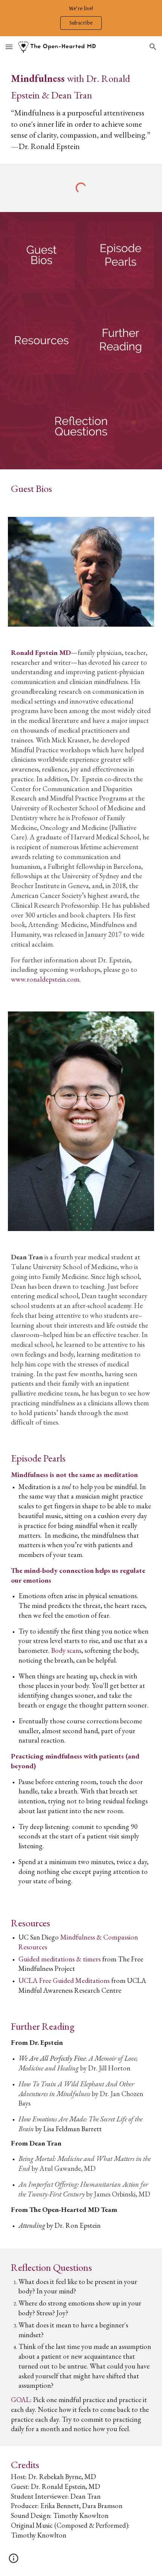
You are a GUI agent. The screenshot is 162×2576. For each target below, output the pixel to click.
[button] (9, 47)
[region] (81, 18)
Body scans (66, 1650)
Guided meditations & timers (60, 1959)
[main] (81, 111)
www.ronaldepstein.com (45, 979)
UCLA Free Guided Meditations (64, 1980)
